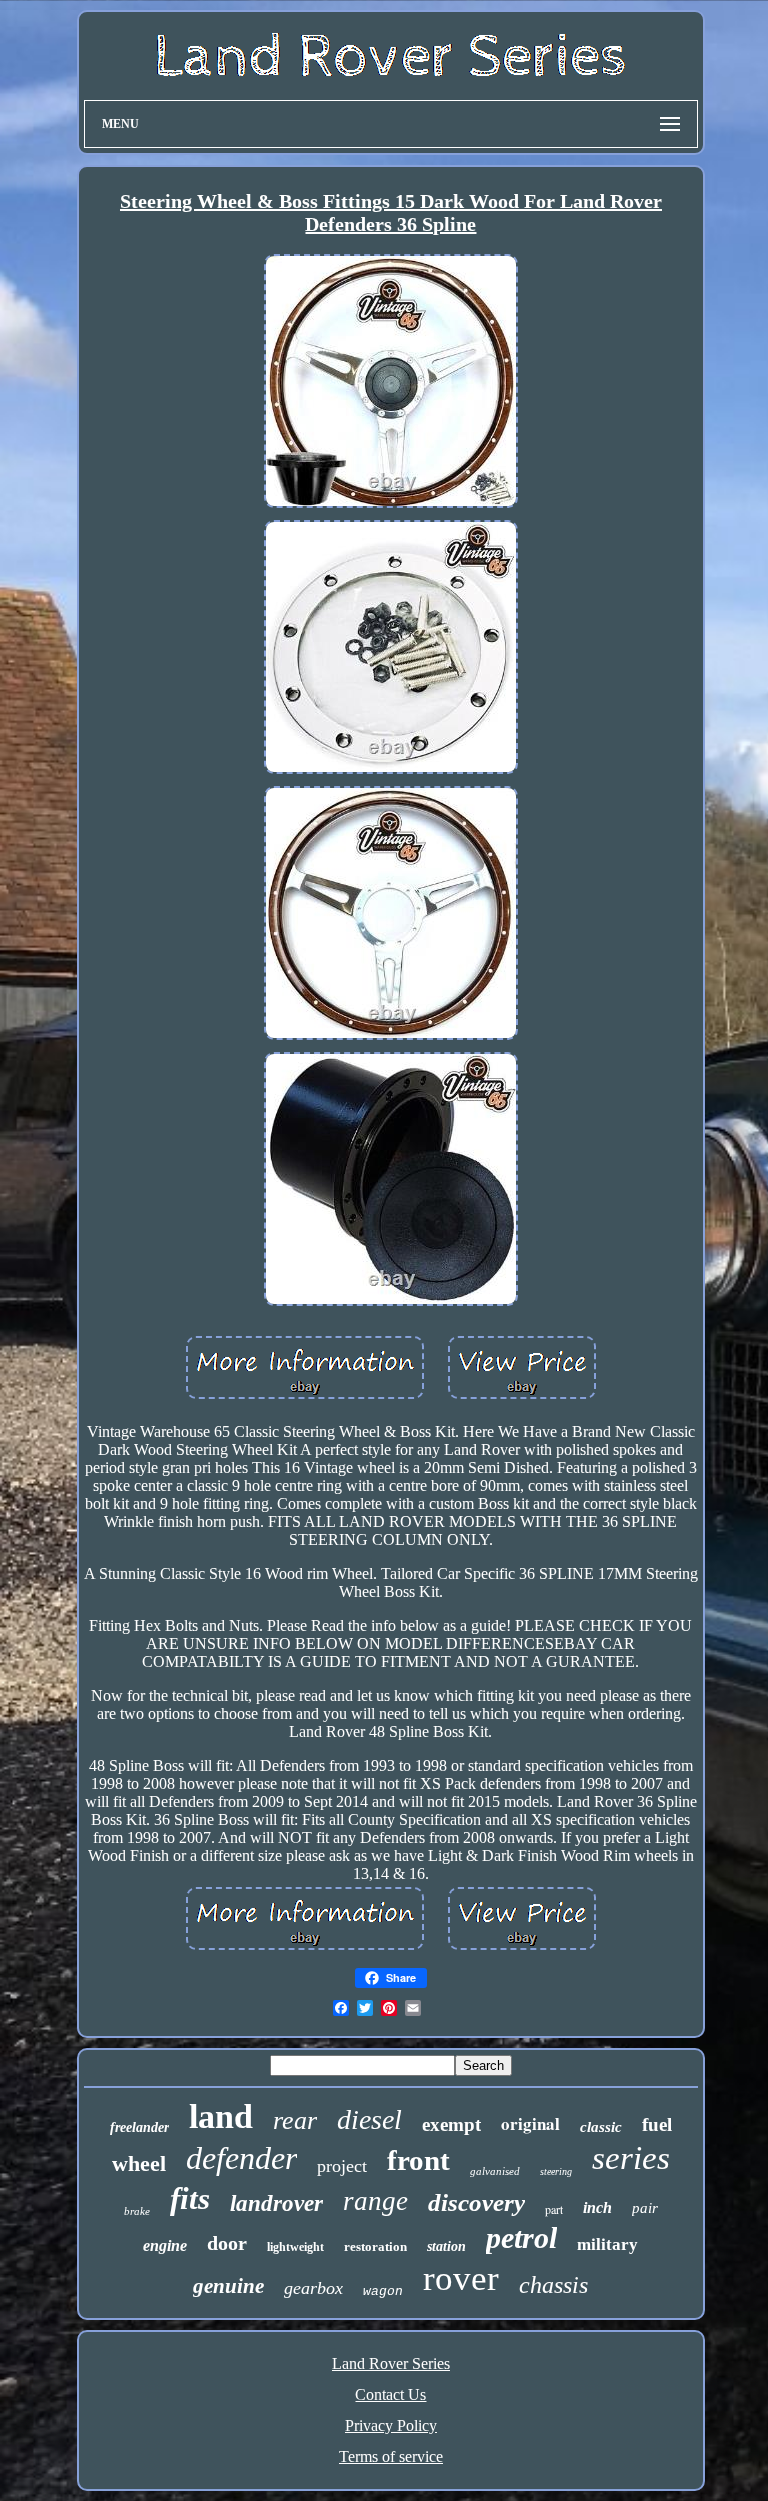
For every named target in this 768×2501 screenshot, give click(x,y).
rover (461, 2278)
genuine (228, 2286)
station (446, 2246)
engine (165, 2245)
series (631, 2158)
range (375, 2201)
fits (190, 2198)
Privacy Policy (391, 2425)
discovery (476, 2202)
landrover (276, 2203)
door (227, 2243)
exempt (451, 2124)
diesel (369, 2119)
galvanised (495, 2171)
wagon (383, 2291)
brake (137, 2211)
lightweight (295, 2247)
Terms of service (391, 2456)
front (418, 2160)
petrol (521, 2237)
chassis (553, 2285)
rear (295, 2120)
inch (597, 2207)
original (530, 2123)
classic (601, 2127)
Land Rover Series (391, 2363)
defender (241, 2158)
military (607, 2244)
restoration (375, 2246)
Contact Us (390, 2394)
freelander (139, 2127)
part (554, 2209)
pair (645, 2208)
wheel (139, 2163)
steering (556, 2171)
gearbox (313, 2288)
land (221, 2116)
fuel (657, 2124)
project (342, 2166)
